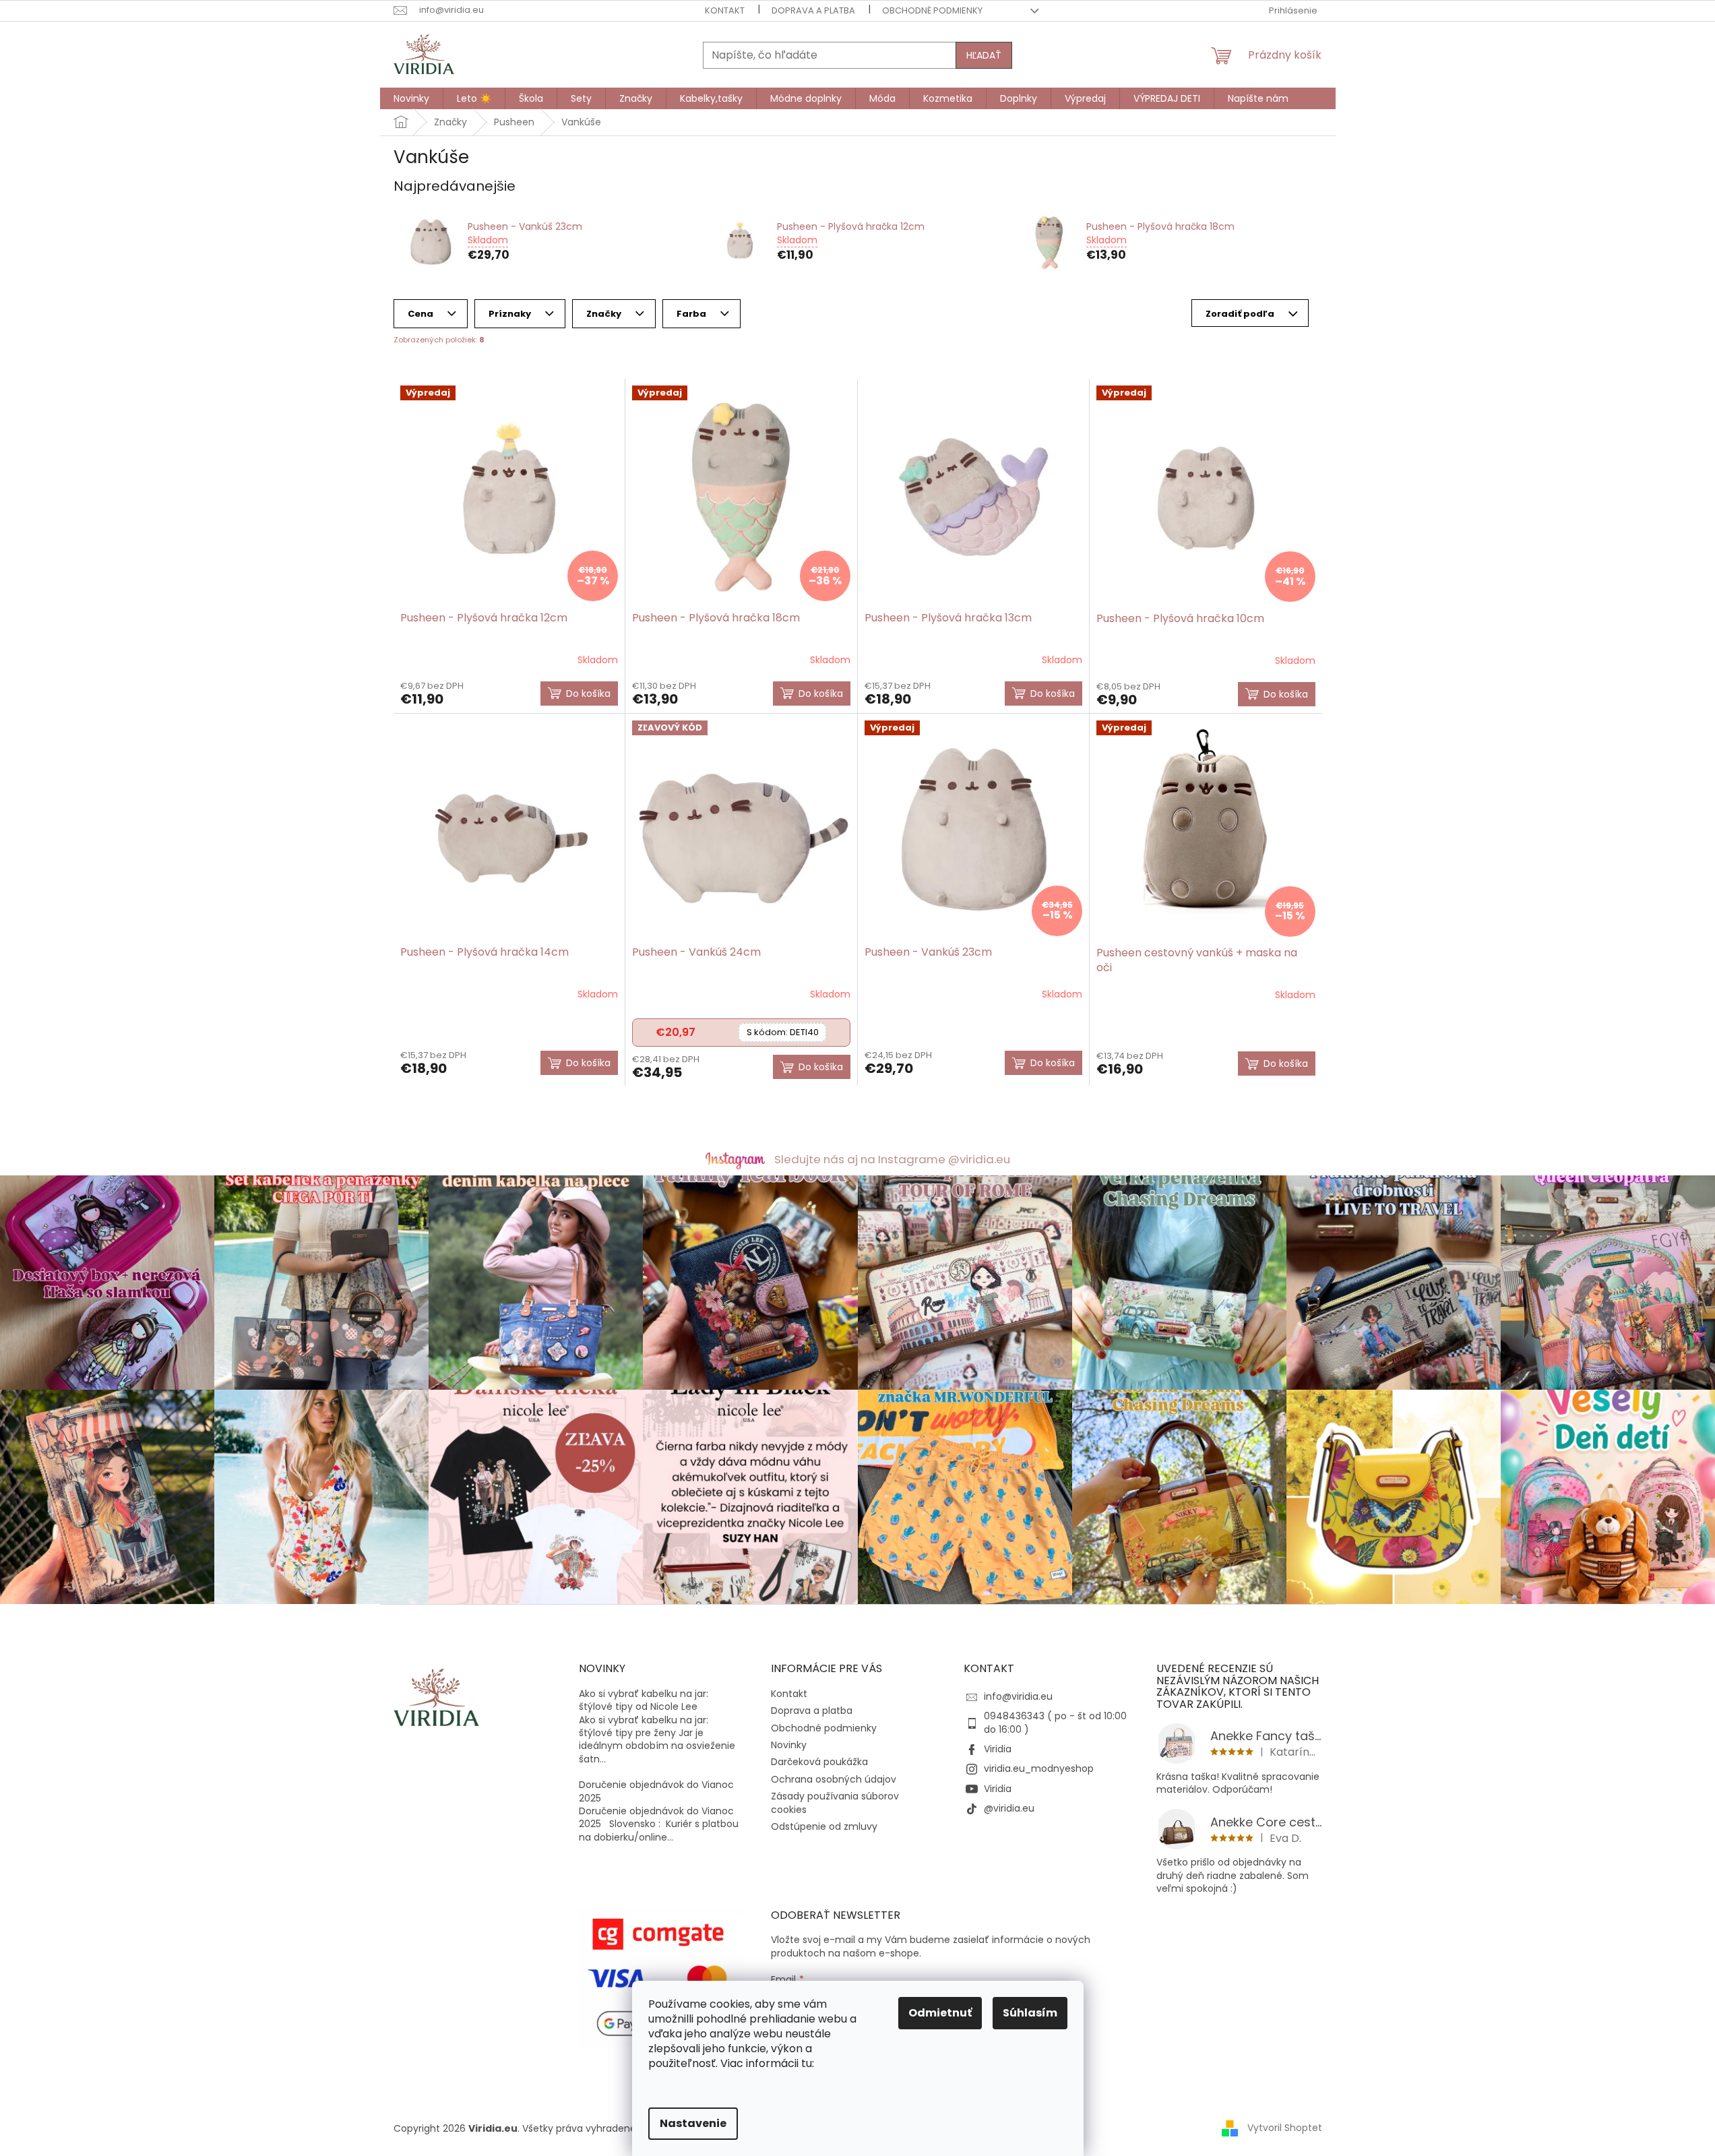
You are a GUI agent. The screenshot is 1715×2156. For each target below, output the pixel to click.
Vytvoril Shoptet (1285, 2128)
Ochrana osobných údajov (834, 1779)
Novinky (789, 1745)
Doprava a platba (813, 10)
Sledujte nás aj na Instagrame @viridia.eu (892, 1159)
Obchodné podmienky (932, 10)
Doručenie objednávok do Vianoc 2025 (656, 1791)
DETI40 (783, 1032)
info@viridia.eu (1018, 1696)
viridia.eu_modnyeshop (1039, 1768)
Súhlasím (1030, 2013)
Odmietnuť (940, 2013)
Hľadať (984, 55)
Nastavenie (693, 2123)
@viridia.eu (1009, 1808)
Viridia (998, 1749)
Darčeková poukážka (819, 1762)
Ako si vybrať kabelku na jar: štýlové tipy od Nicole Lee (644, 1700)
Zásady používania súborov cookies (835, 1803)
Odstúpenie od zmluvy (824, 1826)
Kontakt (725, 10)
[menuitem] (411, 98)
